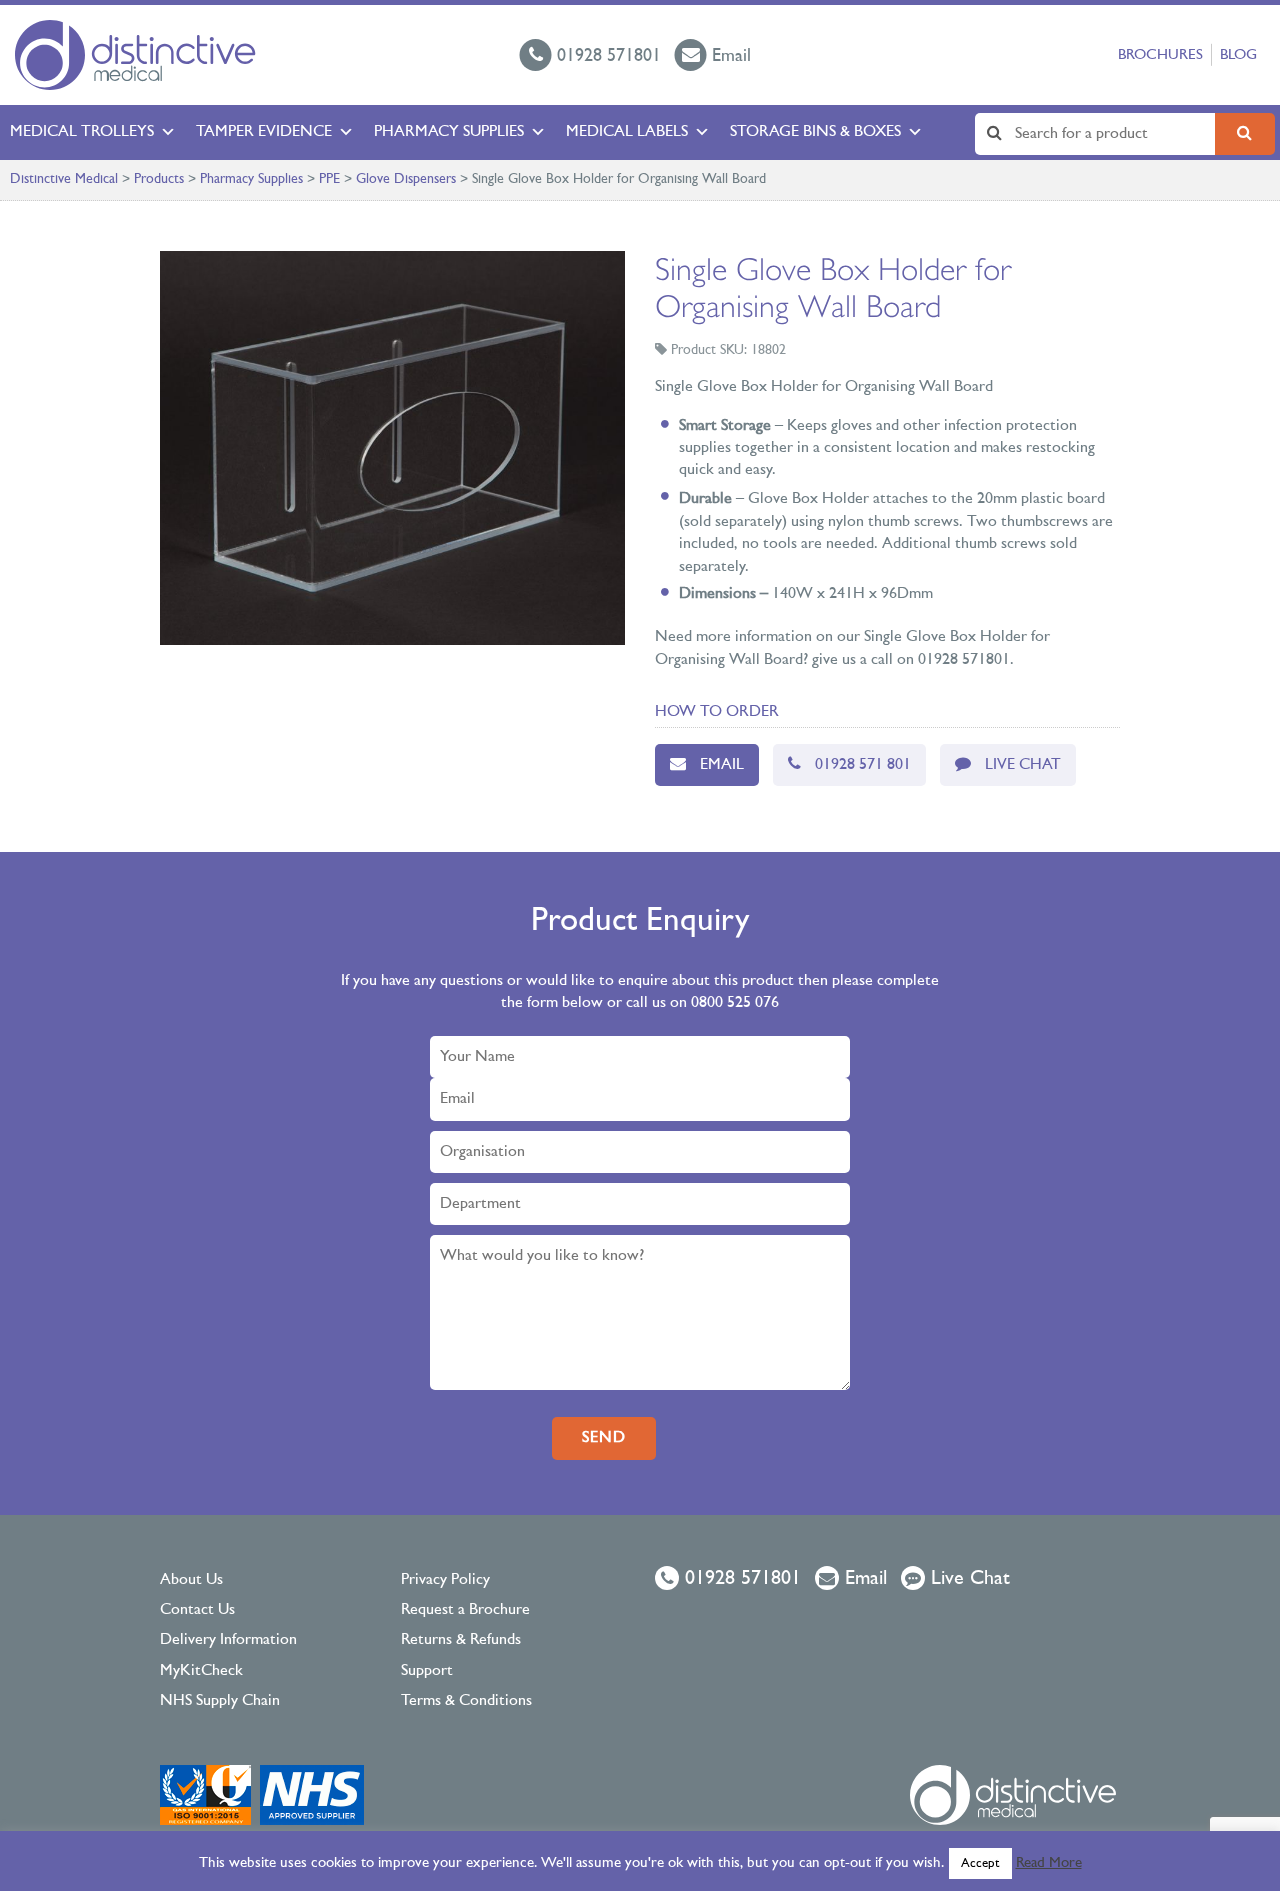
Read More (1049, 1863)
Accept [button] (980, 1863)
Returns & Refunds (461, 1640)
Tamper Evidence (264, 132)
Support (427, 1671)
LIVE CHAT (1023, 765)
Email (722, 765)
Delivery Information (228, 1640)
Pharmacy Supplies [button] (449, 132)
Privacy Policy (445, 1580)
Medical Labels (627, 132)
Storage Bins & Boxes (815, 132)
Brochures (1160, 55)
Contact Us (197, 1610)
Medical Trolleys (82, 132)
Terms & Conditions (466, 1701)
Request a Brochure (465, 1610)
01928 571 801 (863, 765)
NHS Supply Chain (220, 1701)
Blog (1238, 55)
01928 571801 (740, 1579)
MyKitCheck (201, 1671)
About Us (191, 1580)
